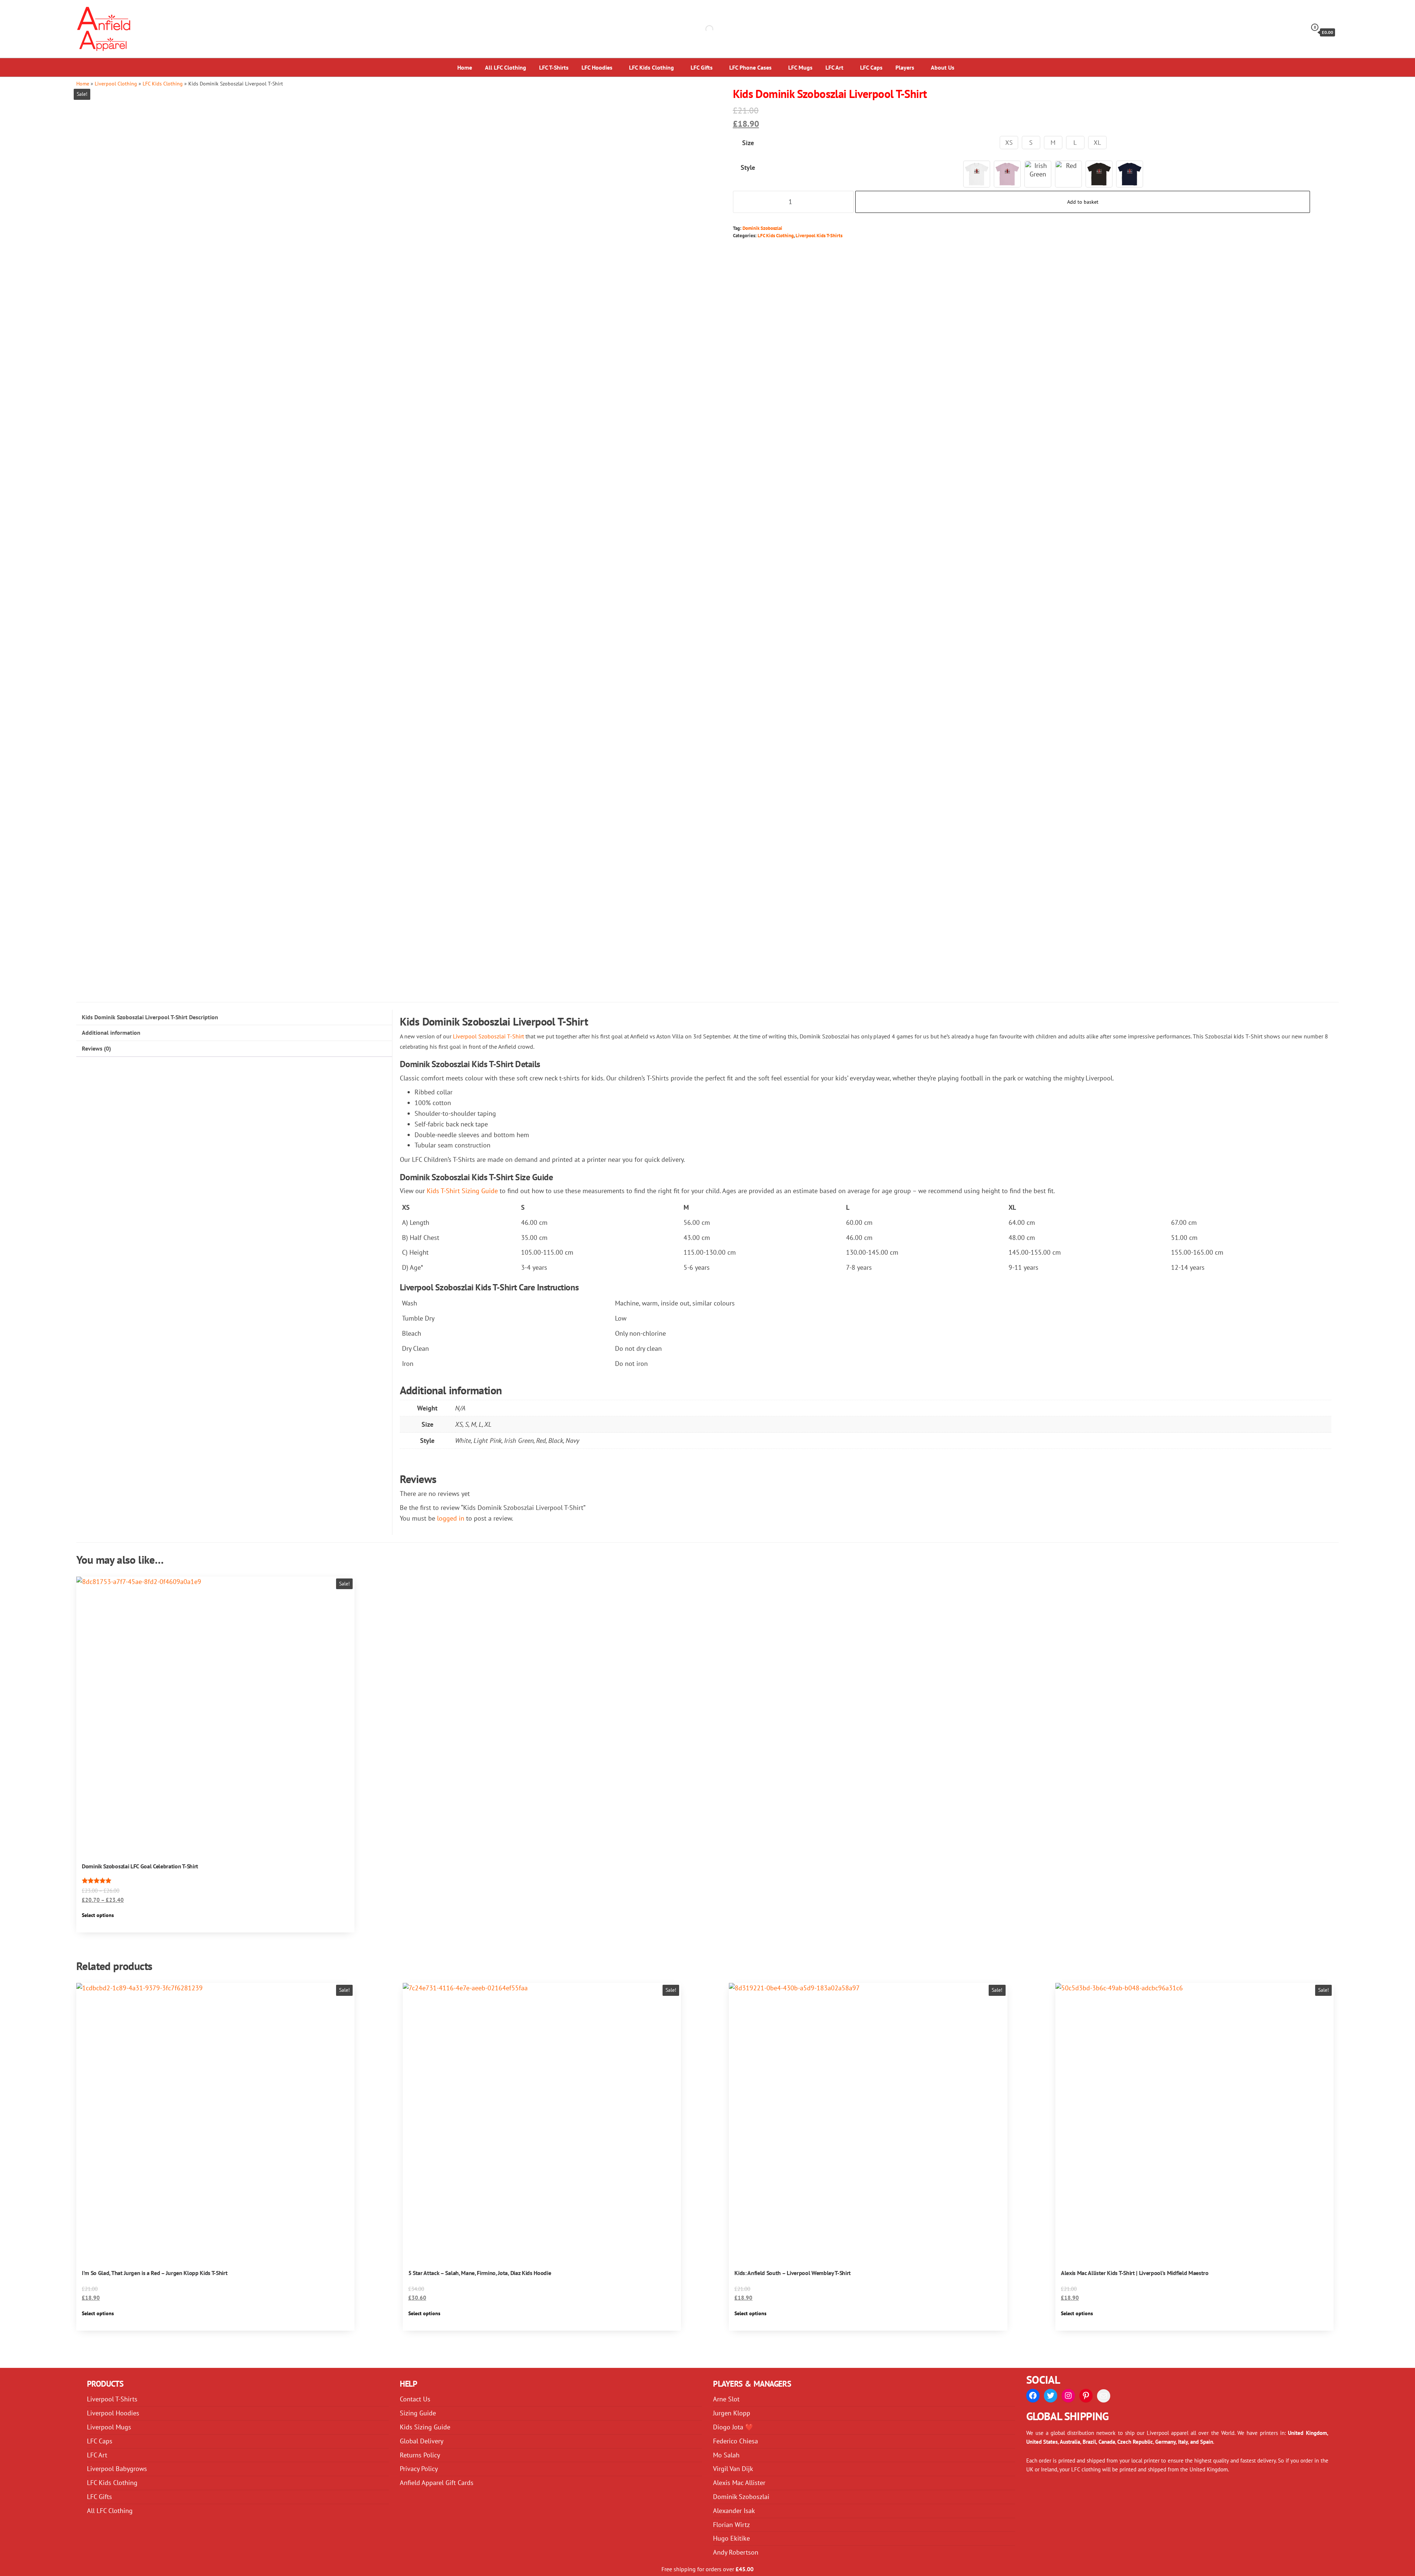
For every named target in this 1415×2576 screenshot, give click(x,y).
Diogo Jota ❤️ (733, 2427)
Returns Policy (420, 2455)
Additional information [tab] (111, 1033)
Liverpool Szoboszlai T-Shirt (488, 1036)
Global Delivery (422, 2441)
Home (465, 67)
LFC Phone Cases (750, 67)
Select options (98, 1915)
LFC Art (834, 67)
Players (905, 67)
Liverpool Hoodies (113, 2413)
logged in (451, 1518)
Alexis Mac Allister (739, 2483)
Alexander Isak (734, 2511)
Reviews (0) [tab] (96, 1048)
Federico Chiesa (736, 2441)
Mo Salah (726, 2455)
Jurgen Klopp (732, 2413)
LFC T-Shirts (554, 67)
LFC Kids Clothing (651, 67)
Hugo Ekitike (731, 2538)
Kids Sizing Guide (425, 2427)
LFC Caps (871, 67)
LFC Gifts (702, 67)
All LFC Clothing (506, 67)
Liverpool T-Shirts (112, 2399)
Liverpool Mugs (109, 2427)
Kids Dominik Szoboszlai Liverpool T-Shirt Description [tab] (150, 1017)
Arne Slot (726, 2399)
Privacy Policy (419, 2469)
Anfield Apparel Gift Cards (437, 2483)
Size (748, 143)
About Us (943, 67)
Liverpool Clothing (116, 83)
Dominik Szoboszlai (762, 228)
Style (748, 167)
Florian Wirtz (731, 2525)
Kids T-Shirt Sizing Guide (462, 1191)
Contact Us (415, 2399)
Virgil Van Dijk (733, 2469)
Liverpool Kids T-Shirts (819, 235)
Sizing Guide (418, 2413)
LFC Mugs (800, 67)
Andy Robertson (736, 2552)
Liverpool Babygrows (117, 2469)
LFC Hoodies (597, 67)
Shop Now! (1372, 13)
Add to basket (1083, 202)
